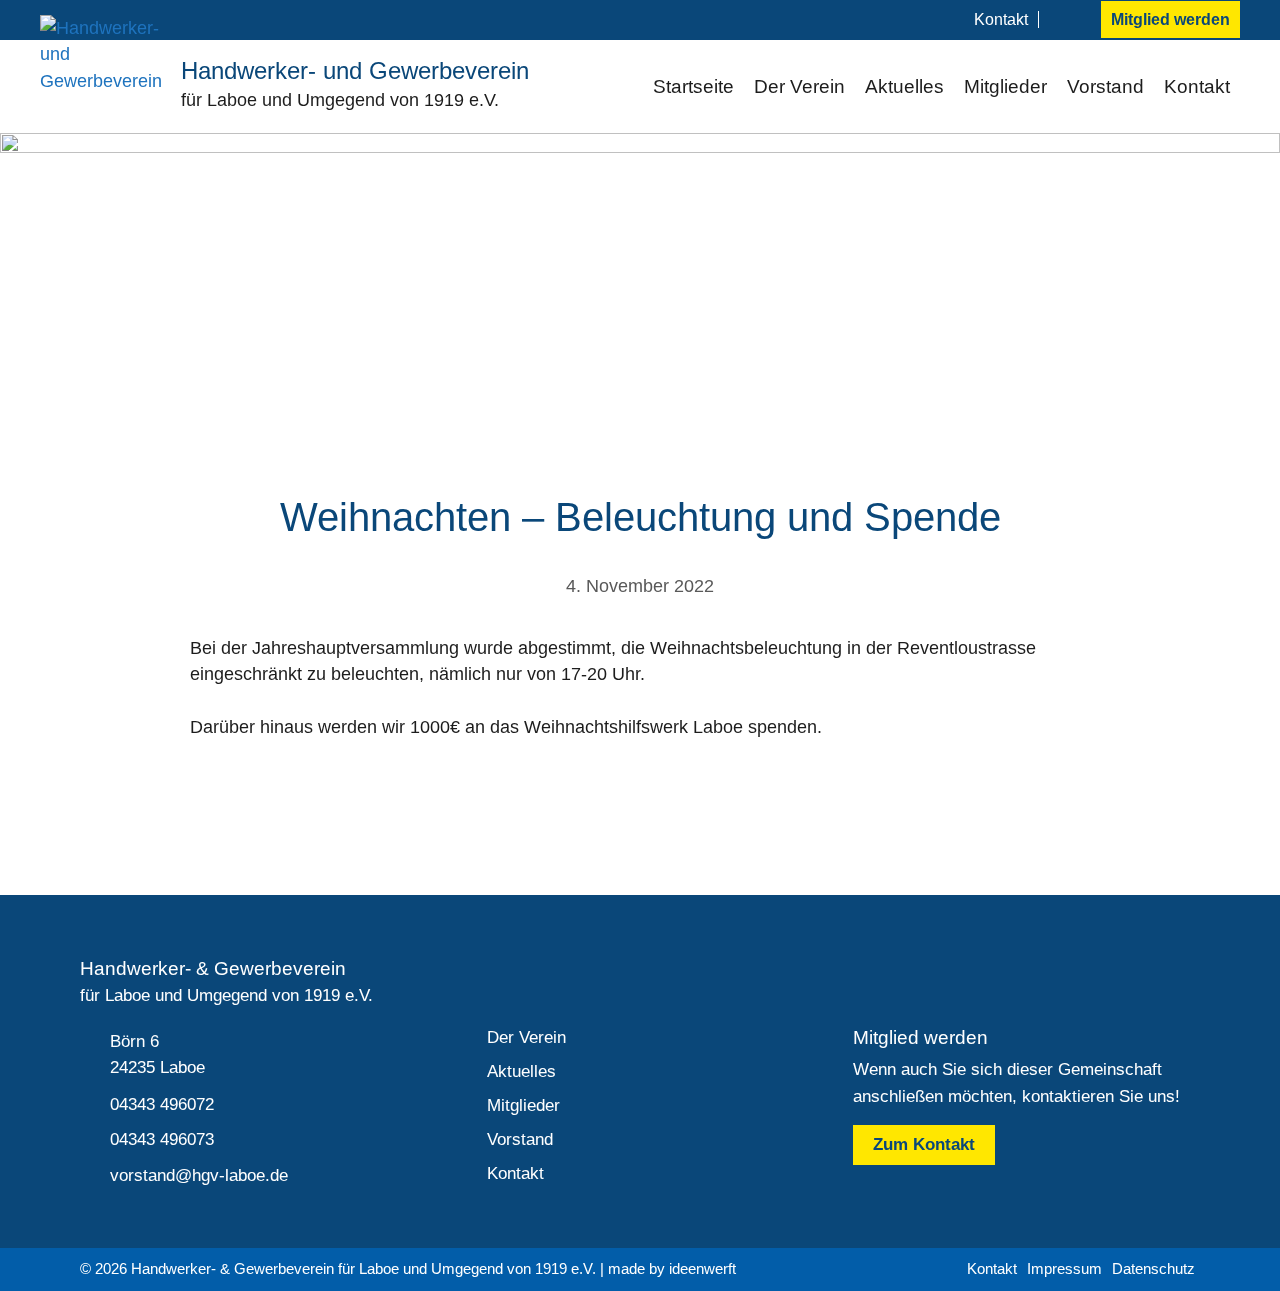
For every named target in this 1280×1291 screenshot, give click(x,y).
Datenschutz (1153, 1268)
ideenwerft (702, 1268)
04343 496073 (162, 1139)
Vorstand (1105, 86)
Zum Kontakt (924, 1144)
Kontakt (1001, 19)
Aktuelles (904, 86)
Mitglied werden (1170, 19)
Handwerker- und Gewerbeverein (355, 70)
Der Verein (799, 86)
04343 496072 (162, 1104)
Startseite (693, 86)
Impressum (1064, 1268)
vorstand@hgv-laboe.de (199, 1175)
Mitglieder (1005, 86)
